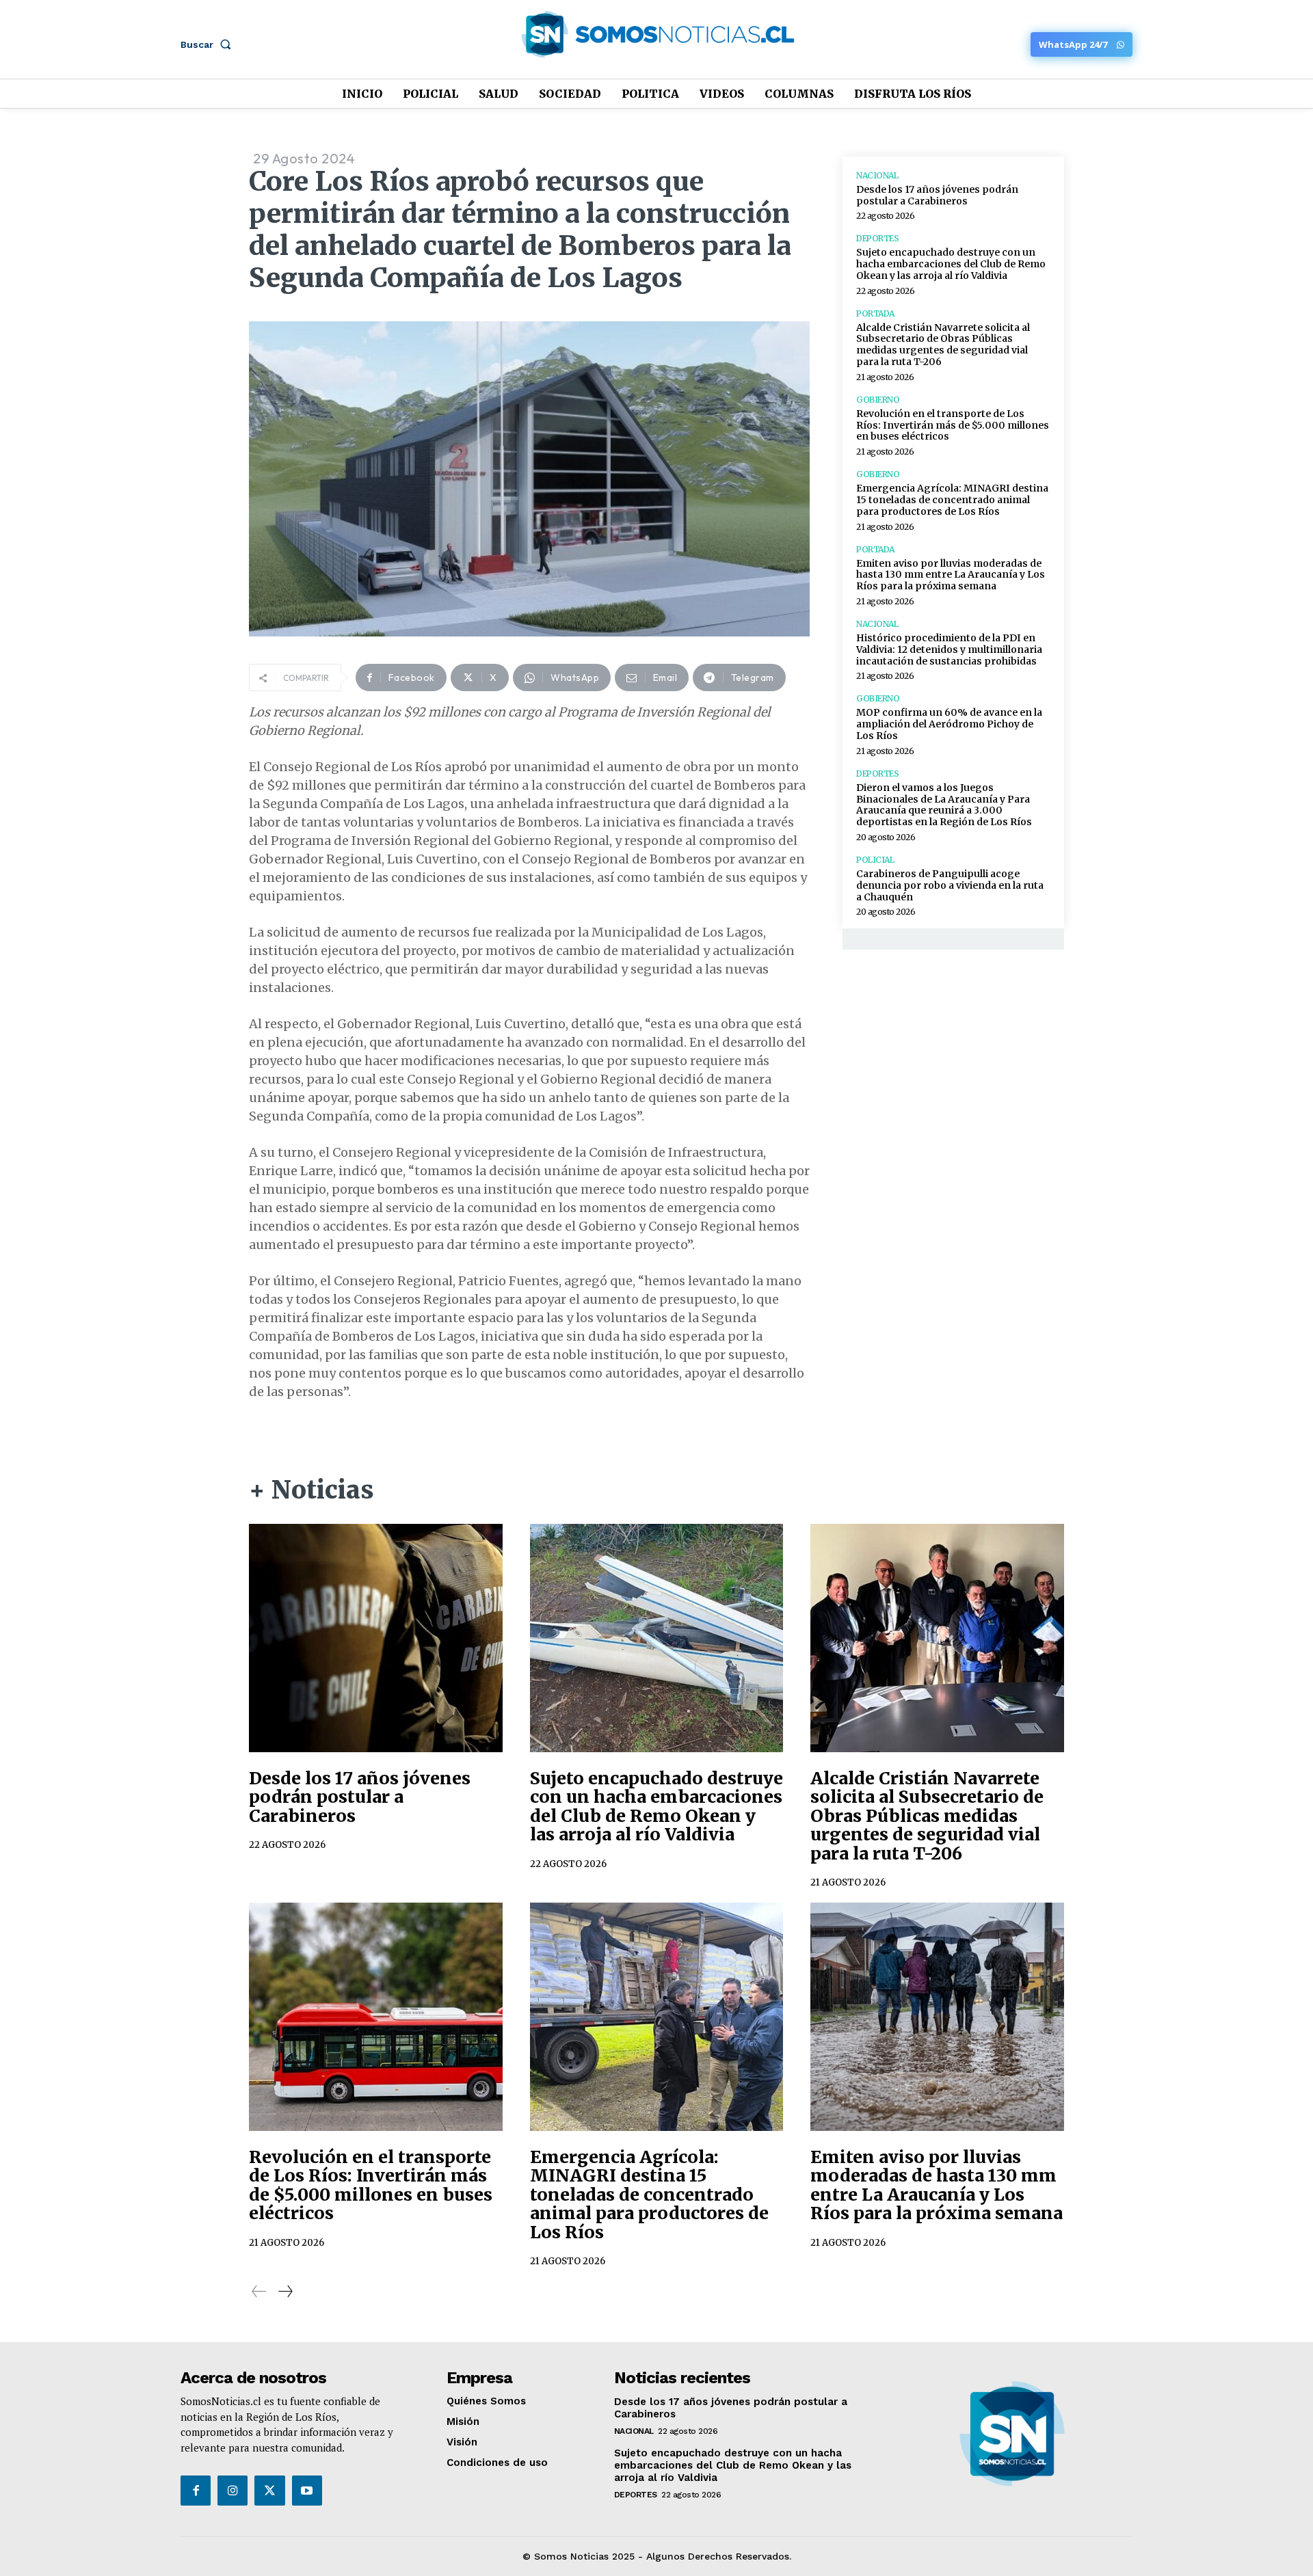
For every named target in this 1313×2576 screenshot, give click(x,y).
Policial (875, 860)
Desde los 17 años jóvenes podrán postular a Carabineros (937, 195)
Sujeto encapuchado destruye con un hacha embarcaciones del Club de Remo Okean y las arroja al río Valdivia (951, 264)
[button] (209, 44)
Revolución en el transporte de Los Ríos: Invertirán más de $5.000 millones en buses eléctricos (953, 425)
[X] (269, 2491)
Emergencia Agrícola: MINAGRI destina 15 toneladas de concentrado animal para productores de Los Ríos (952, 500)
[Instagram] (233, 2491)
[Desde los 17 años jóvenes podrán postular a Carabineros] (376, 1638)
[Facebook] (196, 2491)
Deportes (877, 239)
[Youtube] (307, 2491)
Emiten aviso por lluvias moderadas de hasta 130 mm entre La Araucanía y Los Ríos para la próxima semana (951, 575)
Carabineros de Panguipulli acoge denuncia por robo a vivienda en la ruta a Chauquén (950, 885)
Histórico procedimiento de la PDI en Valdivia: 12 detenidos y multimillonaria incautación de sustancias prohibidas (949, 649)
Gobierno (878, 400)
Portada (875, 314)
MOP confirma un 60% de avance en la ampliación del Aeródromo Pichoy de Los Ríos (949, 724)
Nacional (877, 176)
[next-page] (285, 2291)
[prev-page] (259, 2291)
